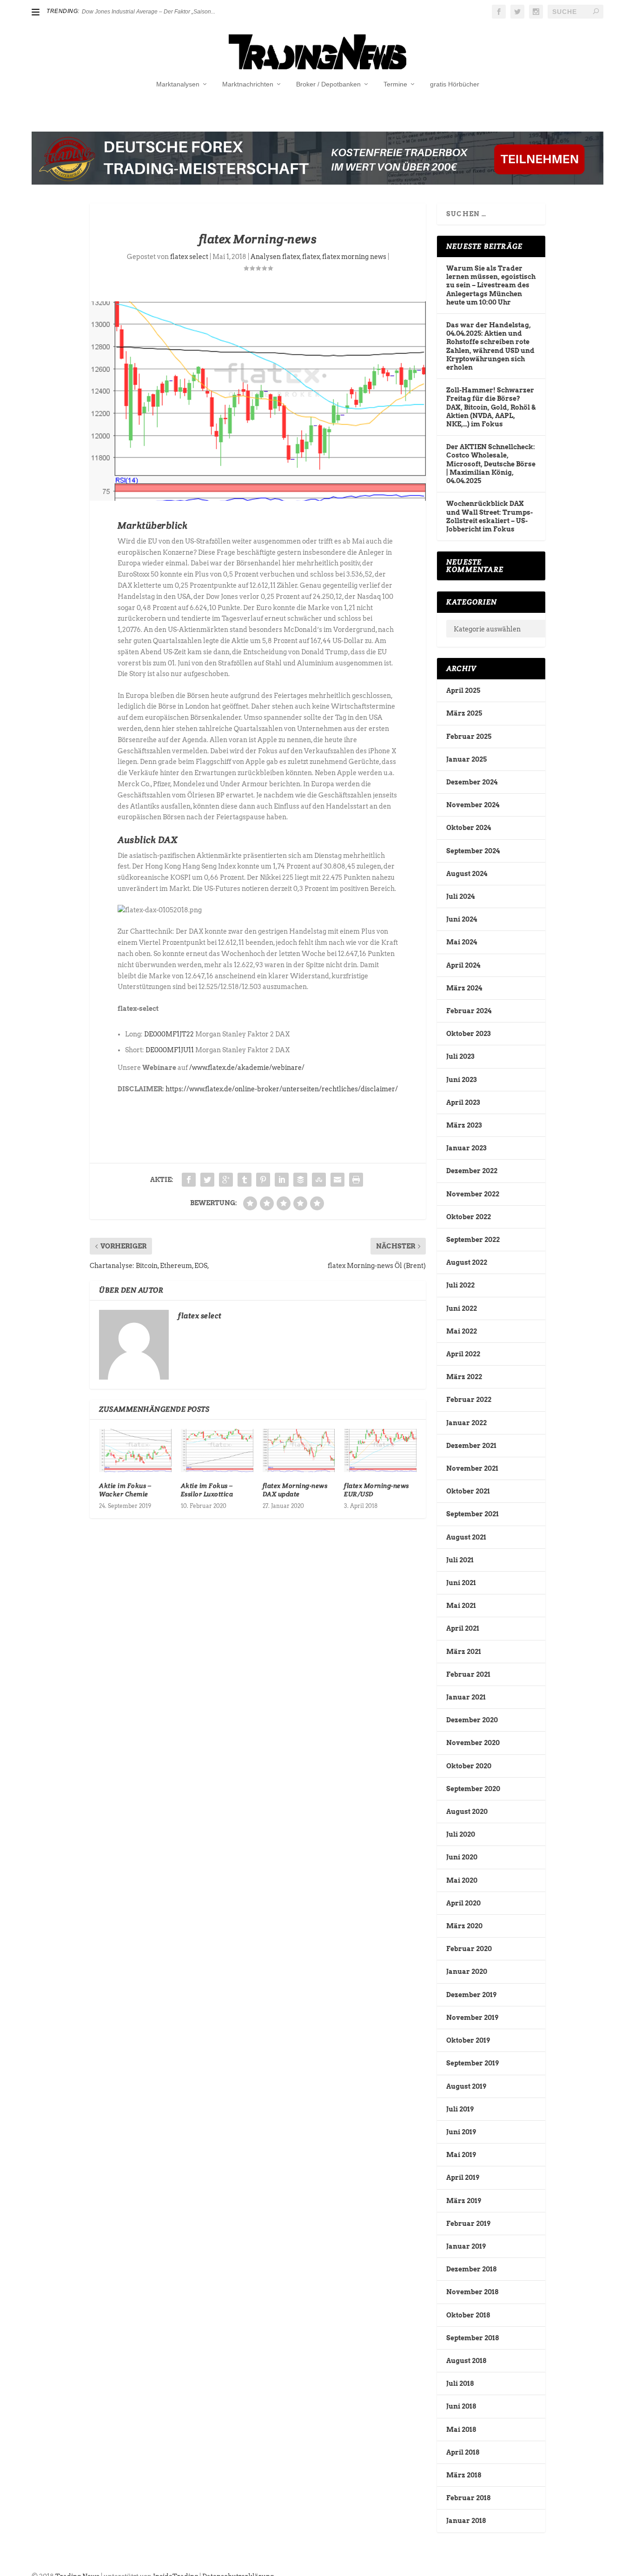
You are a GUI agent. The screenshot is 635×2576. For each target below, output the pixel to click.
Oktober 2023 (468, 1034)
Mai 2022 (462, 1331)
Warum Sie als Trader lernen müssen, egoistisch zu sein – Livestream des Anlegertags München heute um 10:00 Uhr (491, 285)
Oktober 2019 (468, 2040)
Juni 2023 (461, 1080)
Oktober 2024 (469, 828)
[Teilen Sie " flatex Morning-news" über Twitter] (207, 1180)
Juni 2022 (462, 1308)
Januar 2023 (466, 1148)
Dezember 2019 (471, 1995)
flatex (311, 257)
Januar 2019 (466, 2246)
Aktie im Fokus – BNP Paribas (119, 12)
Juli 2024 (460, 896)
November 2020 (473, 1743)
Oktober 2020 (469, 1766)
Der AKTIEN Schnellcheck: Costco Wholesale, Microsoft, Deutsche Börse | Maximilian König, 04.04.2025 (491, 464)
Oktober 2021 (468, 1491)
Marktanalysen (178, 84)
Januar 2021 (466, 1697)
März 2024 (464, 988)
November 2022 (473, 1194)
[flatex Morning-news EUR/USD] (380, 1451)
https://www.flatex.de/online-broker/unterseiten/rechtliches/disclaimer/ (282, 1089)
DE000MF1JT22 (169, 1034)
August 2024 (467, 874)
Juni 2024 (462, 919)
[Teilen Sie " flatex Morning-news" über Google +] (226, 1180)
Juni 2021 (461, 1583)
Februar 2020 (469, 1949)
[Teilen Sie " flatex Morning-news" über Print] (356, 1180)
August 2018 (466, 2361)
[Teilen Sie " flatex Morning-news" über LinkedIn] (282, 1180)
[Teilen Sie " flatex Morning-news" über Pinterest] (263, 1180)
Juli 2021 (460, 1560)
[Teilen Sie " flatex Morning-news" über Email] (337, 1180)
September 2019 (473, 2063)
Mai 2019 (461, 2155)
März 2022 (464, 1377)
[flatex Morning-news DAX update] (299, 1451)
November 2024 (473, 805)
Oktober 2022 (469, 1217)
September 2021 (473, 1514)
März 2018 (464, 2475)
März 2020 (464, 1926)
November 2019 (472, 2018)
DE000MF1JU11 (170, 1050)
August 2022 (467, 1262)
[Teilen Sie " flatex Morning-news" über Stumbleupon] (319, 1180)
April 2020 (463, 1903)
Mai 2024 (462, 942)
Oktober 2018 (468, 2315)
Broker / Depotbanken (328, 84)
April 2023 (463, 1102)
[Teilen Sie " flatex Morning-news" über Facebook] (189, 1180)
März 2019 (464, 2201)
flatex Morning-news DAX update (295, 1490)
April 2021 (463, 1628)
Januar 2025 (466, 759)
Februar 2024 (469, 1011)
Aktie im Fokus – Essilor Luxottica (207, 1490)
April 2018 (463, 2452)
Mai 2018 (461, 2430)
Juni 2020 (462, 1857)
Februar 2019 (468, 2224)
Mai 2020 (462, 1880)
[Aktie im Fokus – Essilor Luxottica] (217, 1451)
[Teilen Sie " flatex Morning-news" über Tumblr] (245, 1180)
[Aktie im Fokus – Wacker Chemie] (135, 1451)
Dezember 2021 (471, 1446)
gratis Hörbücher (455, 84)
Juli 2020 (461, 1834)
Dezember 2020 (472, 1720)
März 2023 (464, 1125)
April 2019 (463, 2178)
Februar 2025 (469, 737)
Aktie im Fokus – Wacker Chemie (125, 1490)
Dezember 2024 (472, 782)
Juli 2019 (460, 2109)
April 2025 (463, 690)
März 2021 (464, 1652)
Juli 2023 (460, 1056)
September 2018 (473, 2338)
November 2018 (472, 2292)
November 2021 (472, 1468)
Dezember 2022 (472, 1171)
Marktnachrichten (248, 84)
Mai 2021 (461, 1606)
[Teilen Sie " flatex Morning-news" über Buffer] (300, 1180)
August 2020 (467, 1812)
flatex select (189, 257)
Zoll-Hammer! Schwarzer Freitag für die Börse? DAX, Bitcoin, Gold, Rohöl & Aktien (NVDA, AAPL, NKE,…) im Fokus (491, 407)
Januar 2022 (466, 1423)
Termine (395, 84)
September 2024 (473, 851)
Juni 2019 (461, 2132)
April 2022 (463, 1354)
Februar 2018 (468, 2498)
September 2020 (473, 1789)
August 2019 (466, 2086)
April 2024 (463, 965)
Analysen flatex (275, 257)
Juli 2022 (460, 1285)
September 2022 (473, 1240)
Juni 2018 (461, 2406)
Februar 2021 (468, 1674)
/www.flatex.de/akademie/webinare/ (247, 1068)
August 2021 (466, 1537)
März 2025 (464, 713)
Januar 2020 (467, 1972)
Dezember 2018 (471, 2269)
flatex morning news (354, 257)
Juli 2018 (460, 2383)
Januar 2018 (466, 2521)
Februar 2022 (469, 1400)
